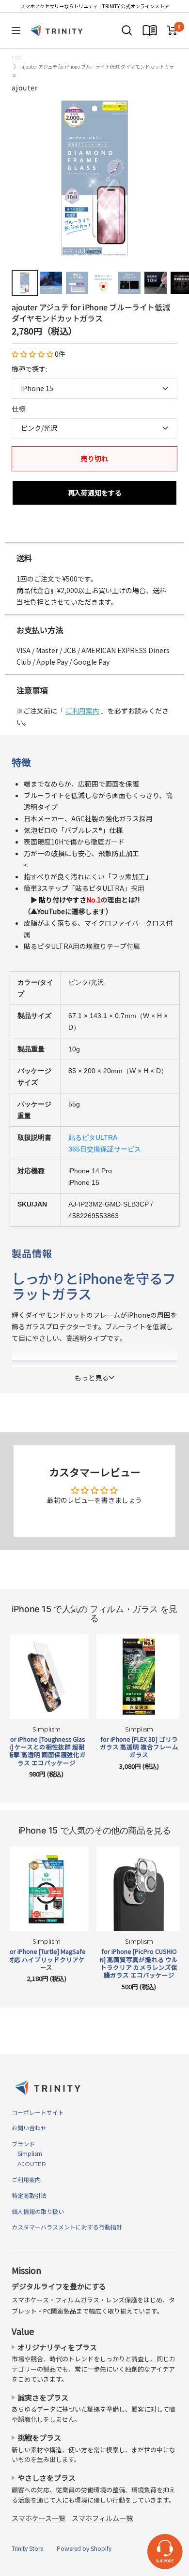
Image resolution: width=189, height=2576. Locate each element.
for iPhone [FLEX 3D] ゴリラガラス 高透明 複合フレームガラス (139, 1747)
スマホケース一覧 (39, 2518)
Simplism (27, 2153)
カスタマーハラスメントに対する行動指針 (67, 2227)
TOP (16, 58)
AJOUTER (29, 2164)
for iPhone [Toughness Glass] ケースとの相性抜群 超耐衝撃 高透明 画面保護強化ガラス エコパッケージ (47, 1751)
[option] (94, 533)
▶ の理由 (82, 900)
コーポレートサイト (38, 2112)
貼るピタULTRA (93, 1137)
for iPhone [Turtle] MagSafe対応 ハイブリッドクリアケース (47, 1959)
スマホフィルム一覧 (102, 2518)
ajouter (25, 87)
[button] (33, 354)
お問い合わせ (29, 2128)
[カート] (172, 30)
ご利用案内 (82, 711)
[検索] (127, 30)
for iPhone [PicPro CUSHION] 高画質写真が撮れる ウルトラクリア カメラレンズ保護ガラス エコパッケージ (139, 1963)
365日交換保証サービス (105, 1149)
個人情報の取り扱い (38, 2211)
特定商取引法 (29, 2195)
